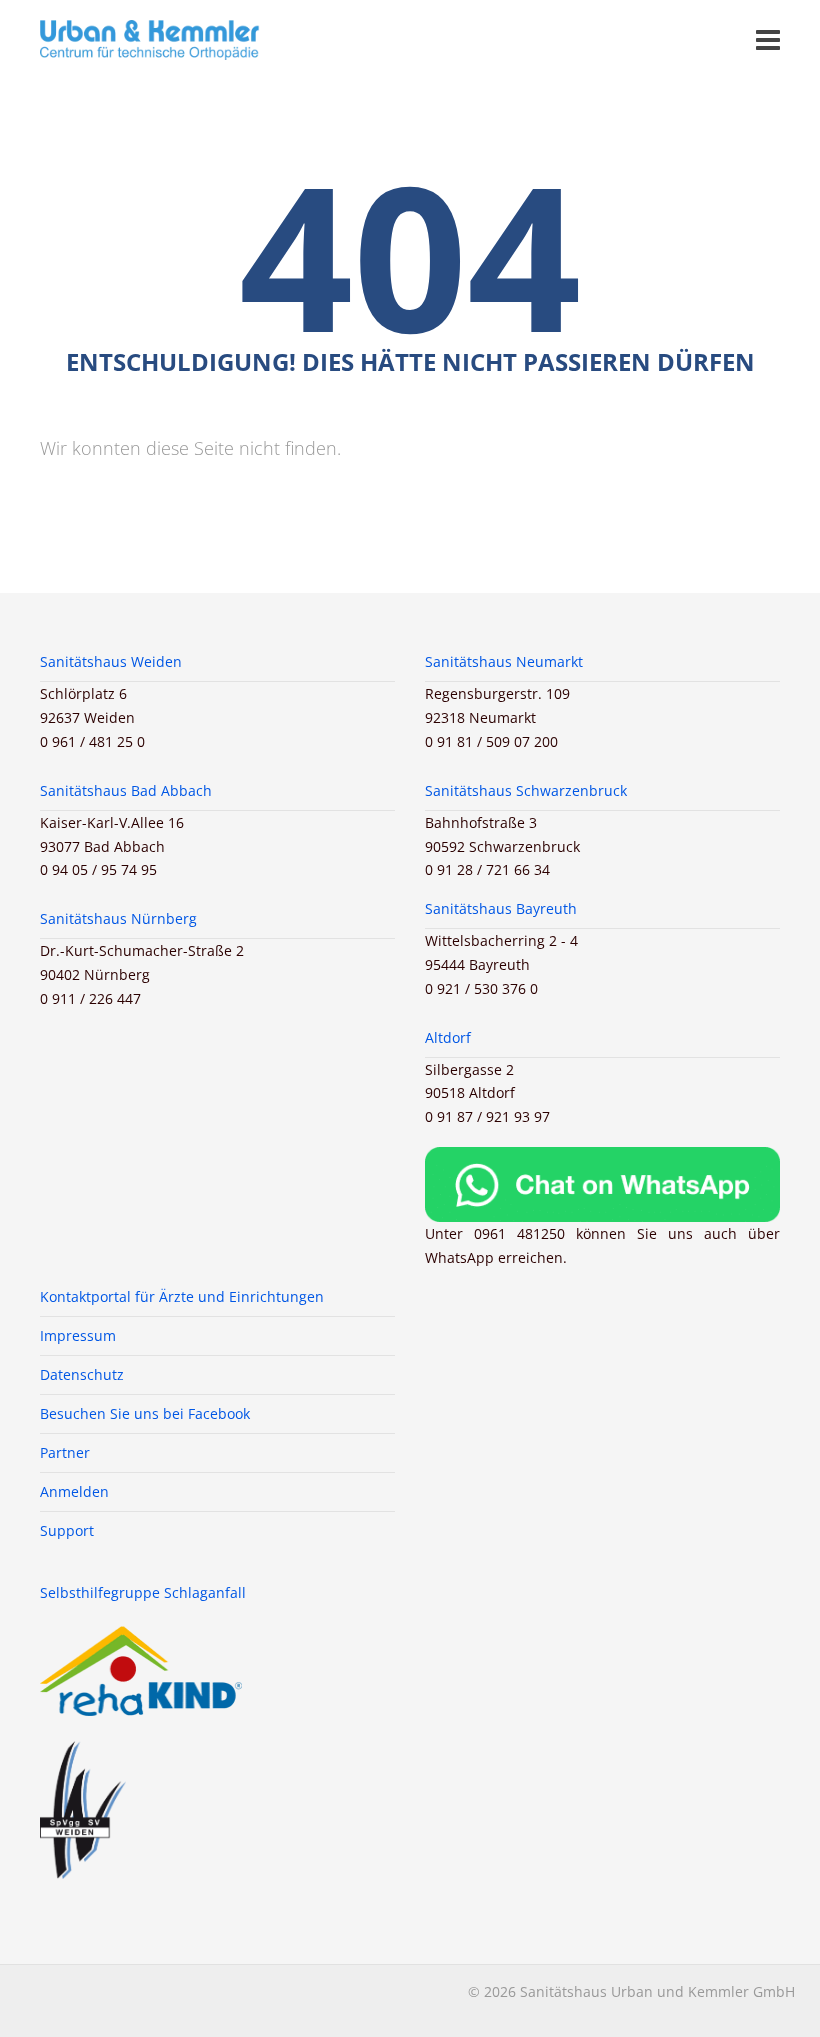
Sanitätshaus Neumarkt (504, 661)
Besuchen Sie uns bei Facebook (145, 1413)
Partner (65, 1452)
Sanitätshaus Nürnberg (118, 918)
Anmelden (74, 1491)
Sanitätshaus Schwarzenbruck (526, 790)
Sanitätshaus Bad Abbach (126, 790)
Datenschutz (82, 1374)
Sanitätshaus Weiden (111, 661)
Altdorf (448, 1037)
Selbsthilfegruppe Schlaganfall (143, 1592)
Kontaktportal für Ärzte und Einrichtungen (182, 1296)
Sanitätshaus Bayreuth (501, 908)
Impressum (78, 1335)
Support (67, 1530)
